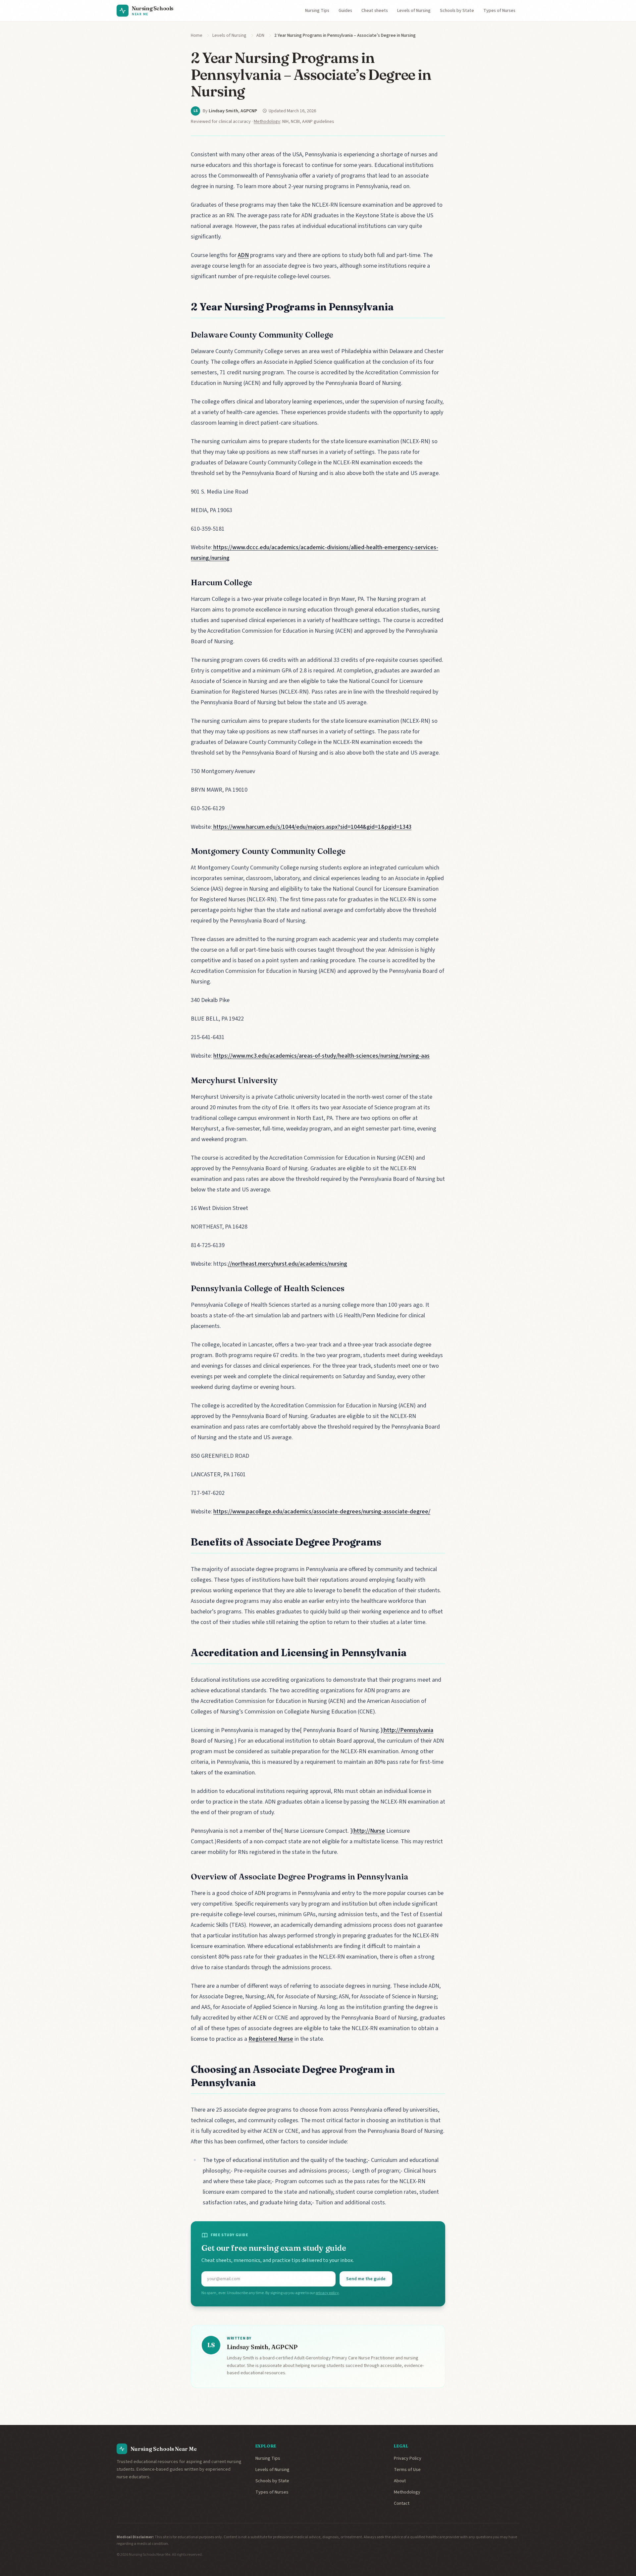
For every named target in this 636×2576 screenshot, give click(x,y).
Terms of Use (407, 2470)
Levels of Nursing (414, 11)
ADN (260, 35)
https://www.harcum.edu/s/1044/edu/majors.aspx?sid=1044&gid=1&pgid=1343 (312, 827)
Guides (345, 11)
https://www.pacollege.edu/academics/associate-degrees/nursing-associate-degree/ (322, 1512)
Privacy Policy (408, 2458)
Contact (402, 2503)
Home (197, 35)
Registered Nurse (271, 2039)
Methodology (267, 122)
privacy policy (327, 2293)
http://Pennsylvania (409, 1730)
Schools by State (457, 11)
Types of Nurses (499, 11)
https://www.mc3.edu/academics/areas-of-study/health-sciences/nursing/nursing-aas (321, 1056)
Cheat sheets (375, 11)
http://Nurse (369, 1831)
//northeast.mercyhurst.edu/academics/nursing (288, 1264)
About (400, 2481)
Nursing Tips (317, 11)
